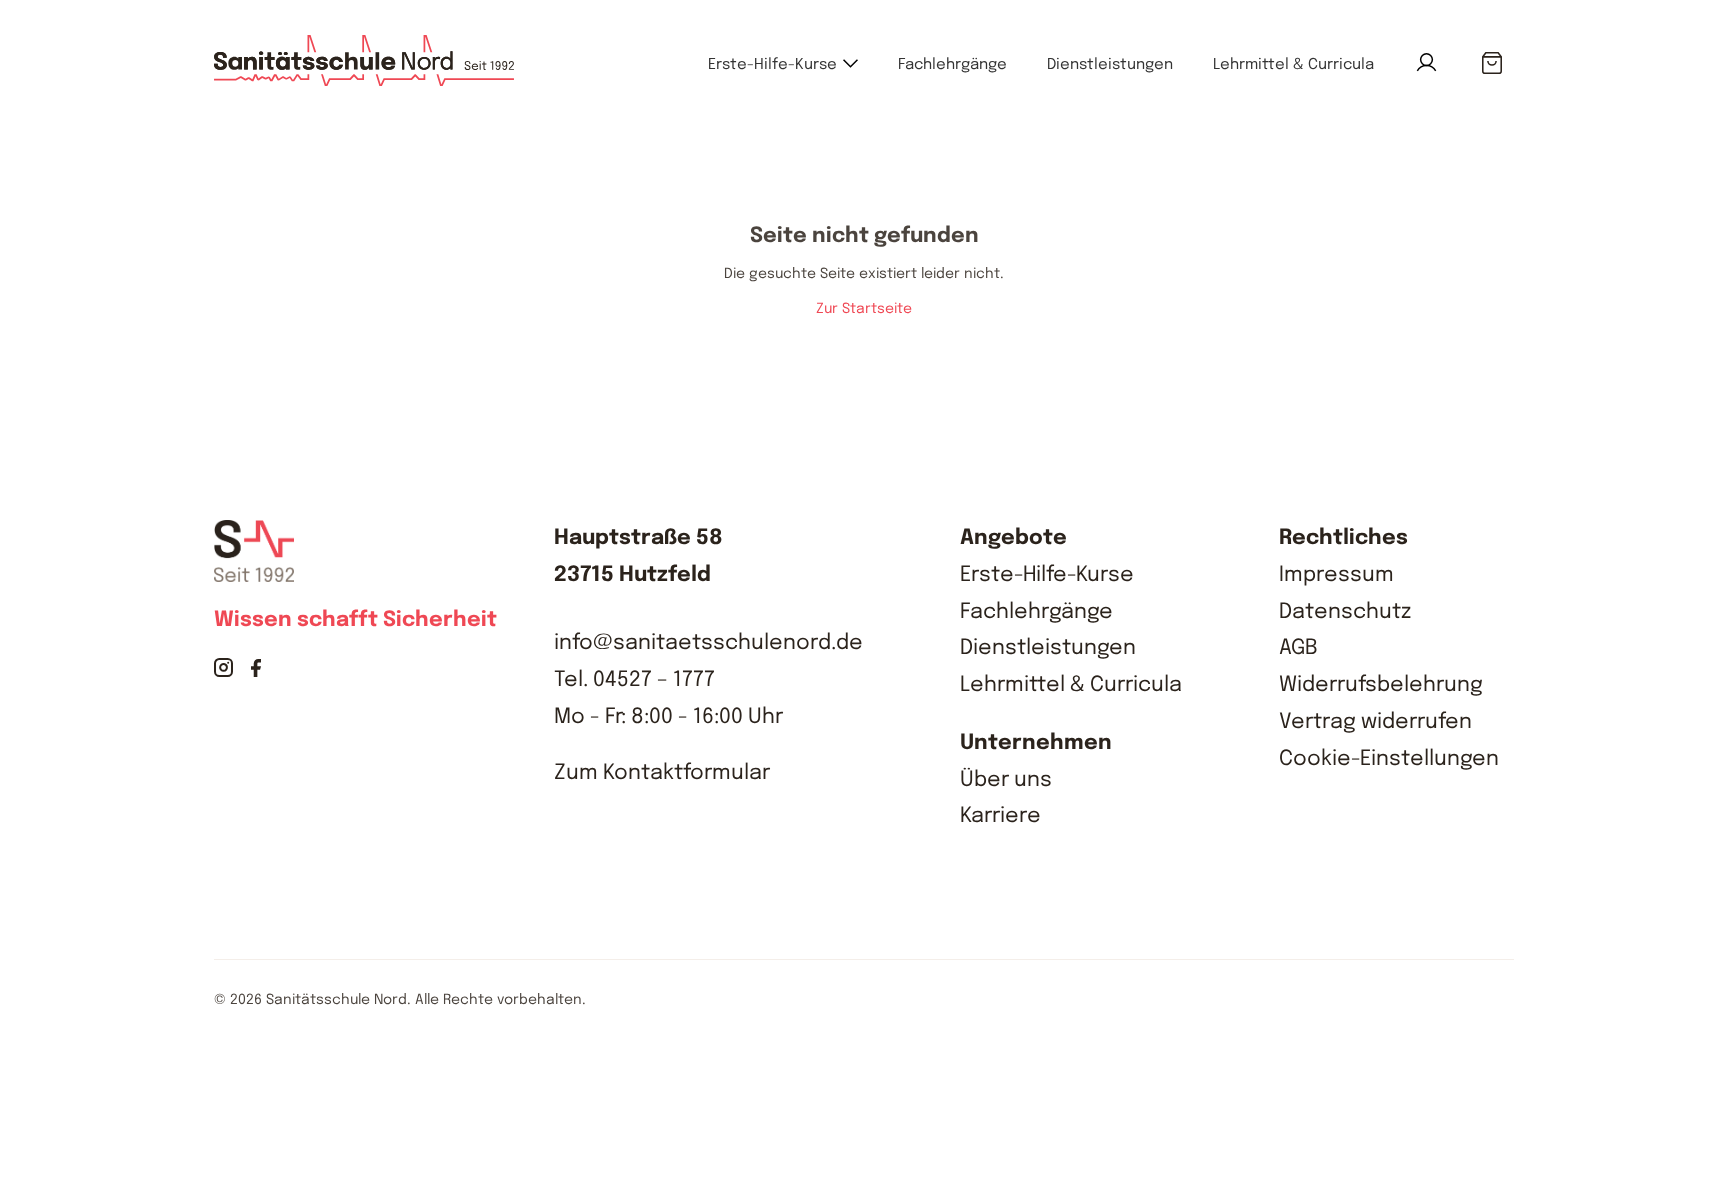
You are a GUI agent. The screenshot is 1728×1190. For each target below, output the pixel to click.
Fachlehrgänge (952, 65)
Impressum (1336, 575)
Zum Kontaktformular (662, 773)
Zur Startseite (864, 309)
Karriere (1000, 816)
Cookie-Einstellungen (1389, 759)
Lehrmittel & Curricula (1293, 65)
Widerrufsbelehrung (1381, 685)
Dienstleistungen (1110, 65)
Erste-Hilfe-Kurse (772, 65)
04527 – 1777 (654, 680)
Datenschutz (1345, 612)
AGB (1298, 648)
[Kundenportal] (1426, 62)
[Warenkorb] (1491, 64)
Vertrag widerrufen (1375, 722)
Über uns (1006, 780)
